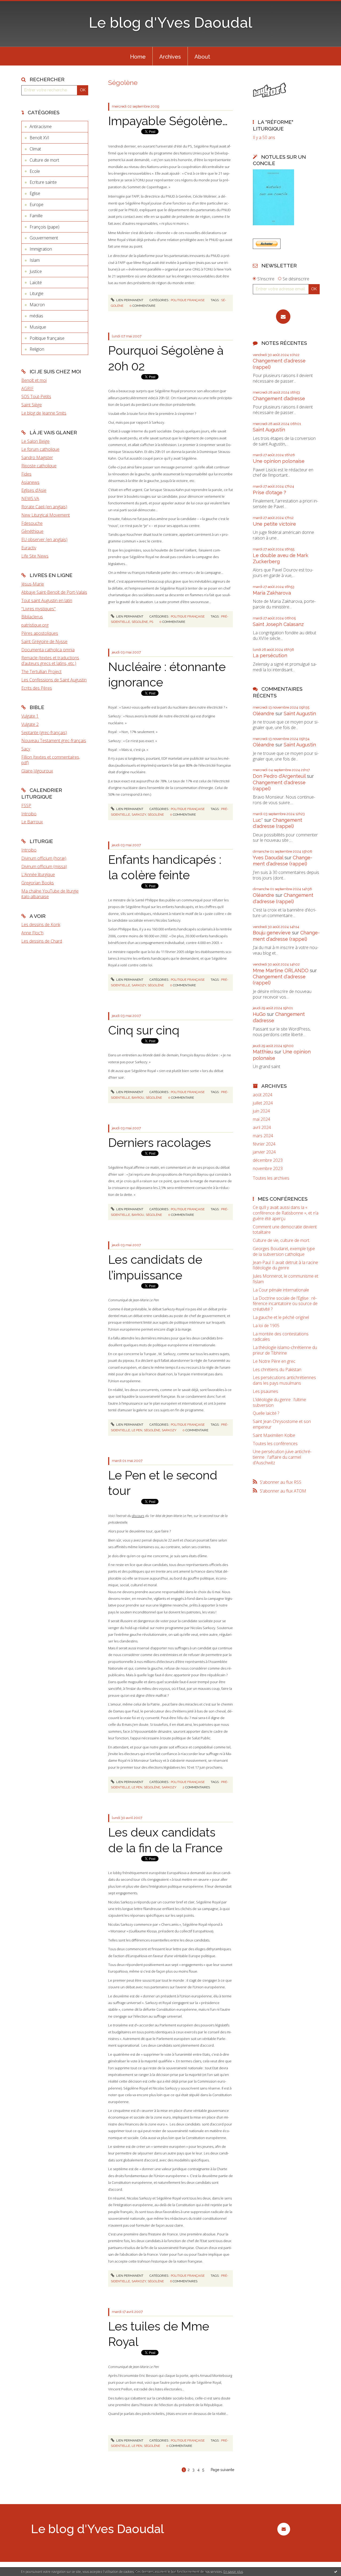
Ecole (35, 171)
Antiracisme (41, 126)
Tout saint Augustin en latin (47, 600)
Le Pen (137, 1430)
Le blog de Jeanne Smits (44, 413)
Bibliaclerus (32, 617)
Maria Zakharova (272, 593)
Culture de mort (44, 160)
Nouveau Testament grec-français (54, 741)
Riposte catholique (39, 466)
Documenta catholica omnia (48, 650)
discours (138, 1516)
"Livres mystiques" (38, 609)
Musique (38, 327)
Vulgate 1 (30, 716)
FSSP (26, 805)
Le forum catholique (40, 449)
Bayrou (138, 1098)
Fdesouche (32, 523)
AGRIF (27, 389)
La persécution (270, 655)
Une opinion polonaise (279, 461)
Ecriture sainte (43, 182)
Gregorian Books (38, 883)
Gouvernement (44, 238)
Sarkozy (139, 815)
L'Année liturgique (38, 874)
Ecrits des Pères (37, 688)
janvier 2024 (264, 1152)
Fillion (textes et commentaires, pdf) (51, 760)
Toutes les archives (271, 1178)
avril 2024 (262, 1128)
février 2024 (264, 1144)
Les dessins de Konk (41, 925)
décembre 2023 (268, 1160)
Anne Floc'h (32, 933)
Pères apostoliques (40, 633)
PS (151, 622)
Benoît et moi (34, 380)
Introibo (29, 814)
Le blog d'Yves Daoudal (170, 23)
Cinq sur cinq (144, 1030)
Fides (26, 474)
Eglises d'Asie (34, 490)
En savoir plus (233, 2572)
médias (36, 316)
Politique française (47, 338)
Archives (170, 57)
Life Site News (35, 556)
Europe (36, 205)
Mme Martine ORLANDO (281, 970)
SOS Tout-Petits (36, 396)
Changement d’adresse (279, 398)
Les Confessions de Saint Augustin (54, 680)
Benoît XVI (39, 138)
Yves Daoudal (268, 858)
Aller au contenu (18, 5)
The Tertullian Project (41, 672)
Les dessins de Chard (42, 941)
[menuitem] (138, 56)
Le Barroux (32, 822)
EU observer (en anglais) (44, 539)
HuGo (259, 1014)
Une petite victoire (274, 524)
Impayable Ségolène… (168, 121)
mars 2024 (263, 1136)
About (202, 57)
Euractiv (29, 548)
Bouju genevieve (272, 933)
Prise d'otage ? (269, 492)
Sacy (26, 749)
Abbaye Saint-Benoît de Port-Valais (54, 592)
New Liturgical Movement (46, 515)
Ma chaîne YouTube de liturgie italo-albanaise (50, 894)
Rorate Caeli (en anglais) (44, 507)
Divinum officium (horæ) (44, 858)
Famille (36, 216)
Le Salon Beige (35, 441)
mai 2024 (261, 1119)
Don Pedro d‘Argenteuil (279, 776)
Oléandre (263, 713)
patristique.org (35, 625)
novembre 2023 (268, 1169)
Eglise (35, 193)
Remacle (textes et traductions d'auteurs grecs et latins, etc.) (50, 661)
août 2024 (263, 1095)
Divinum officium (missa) (44, 866)
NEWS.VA (30, 498)
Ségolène (140, 622)
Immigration (41, 249)
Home (138, 57)
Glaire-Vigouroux (37, 771)
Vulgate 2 (30, 724)
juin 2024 (261, 1111)
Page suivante (222, 2470)
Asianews (30, 482)
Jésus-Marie (33, 584)
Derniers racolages (160, 1143)
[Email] (283, 317)
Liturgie (36, 293)
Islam (35, 260)
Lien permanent (129, 300)
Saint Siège (32, 405)
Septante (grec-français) (44, 733)
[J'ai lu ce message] (336, 2571)
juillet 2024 (263, 1103)
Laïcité (36, 283)
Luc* (258, 820)
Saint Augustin (269, 430)
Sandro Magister (37, 457)
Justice (36, 271)
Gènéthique (32, 531)
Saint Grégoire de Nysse (44, 641)
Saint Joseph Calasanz (278, 624)
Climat (35, 149)
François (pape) (44, 227)
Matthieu (263, 1052)
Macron (37, 305)
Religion (37, 349)
